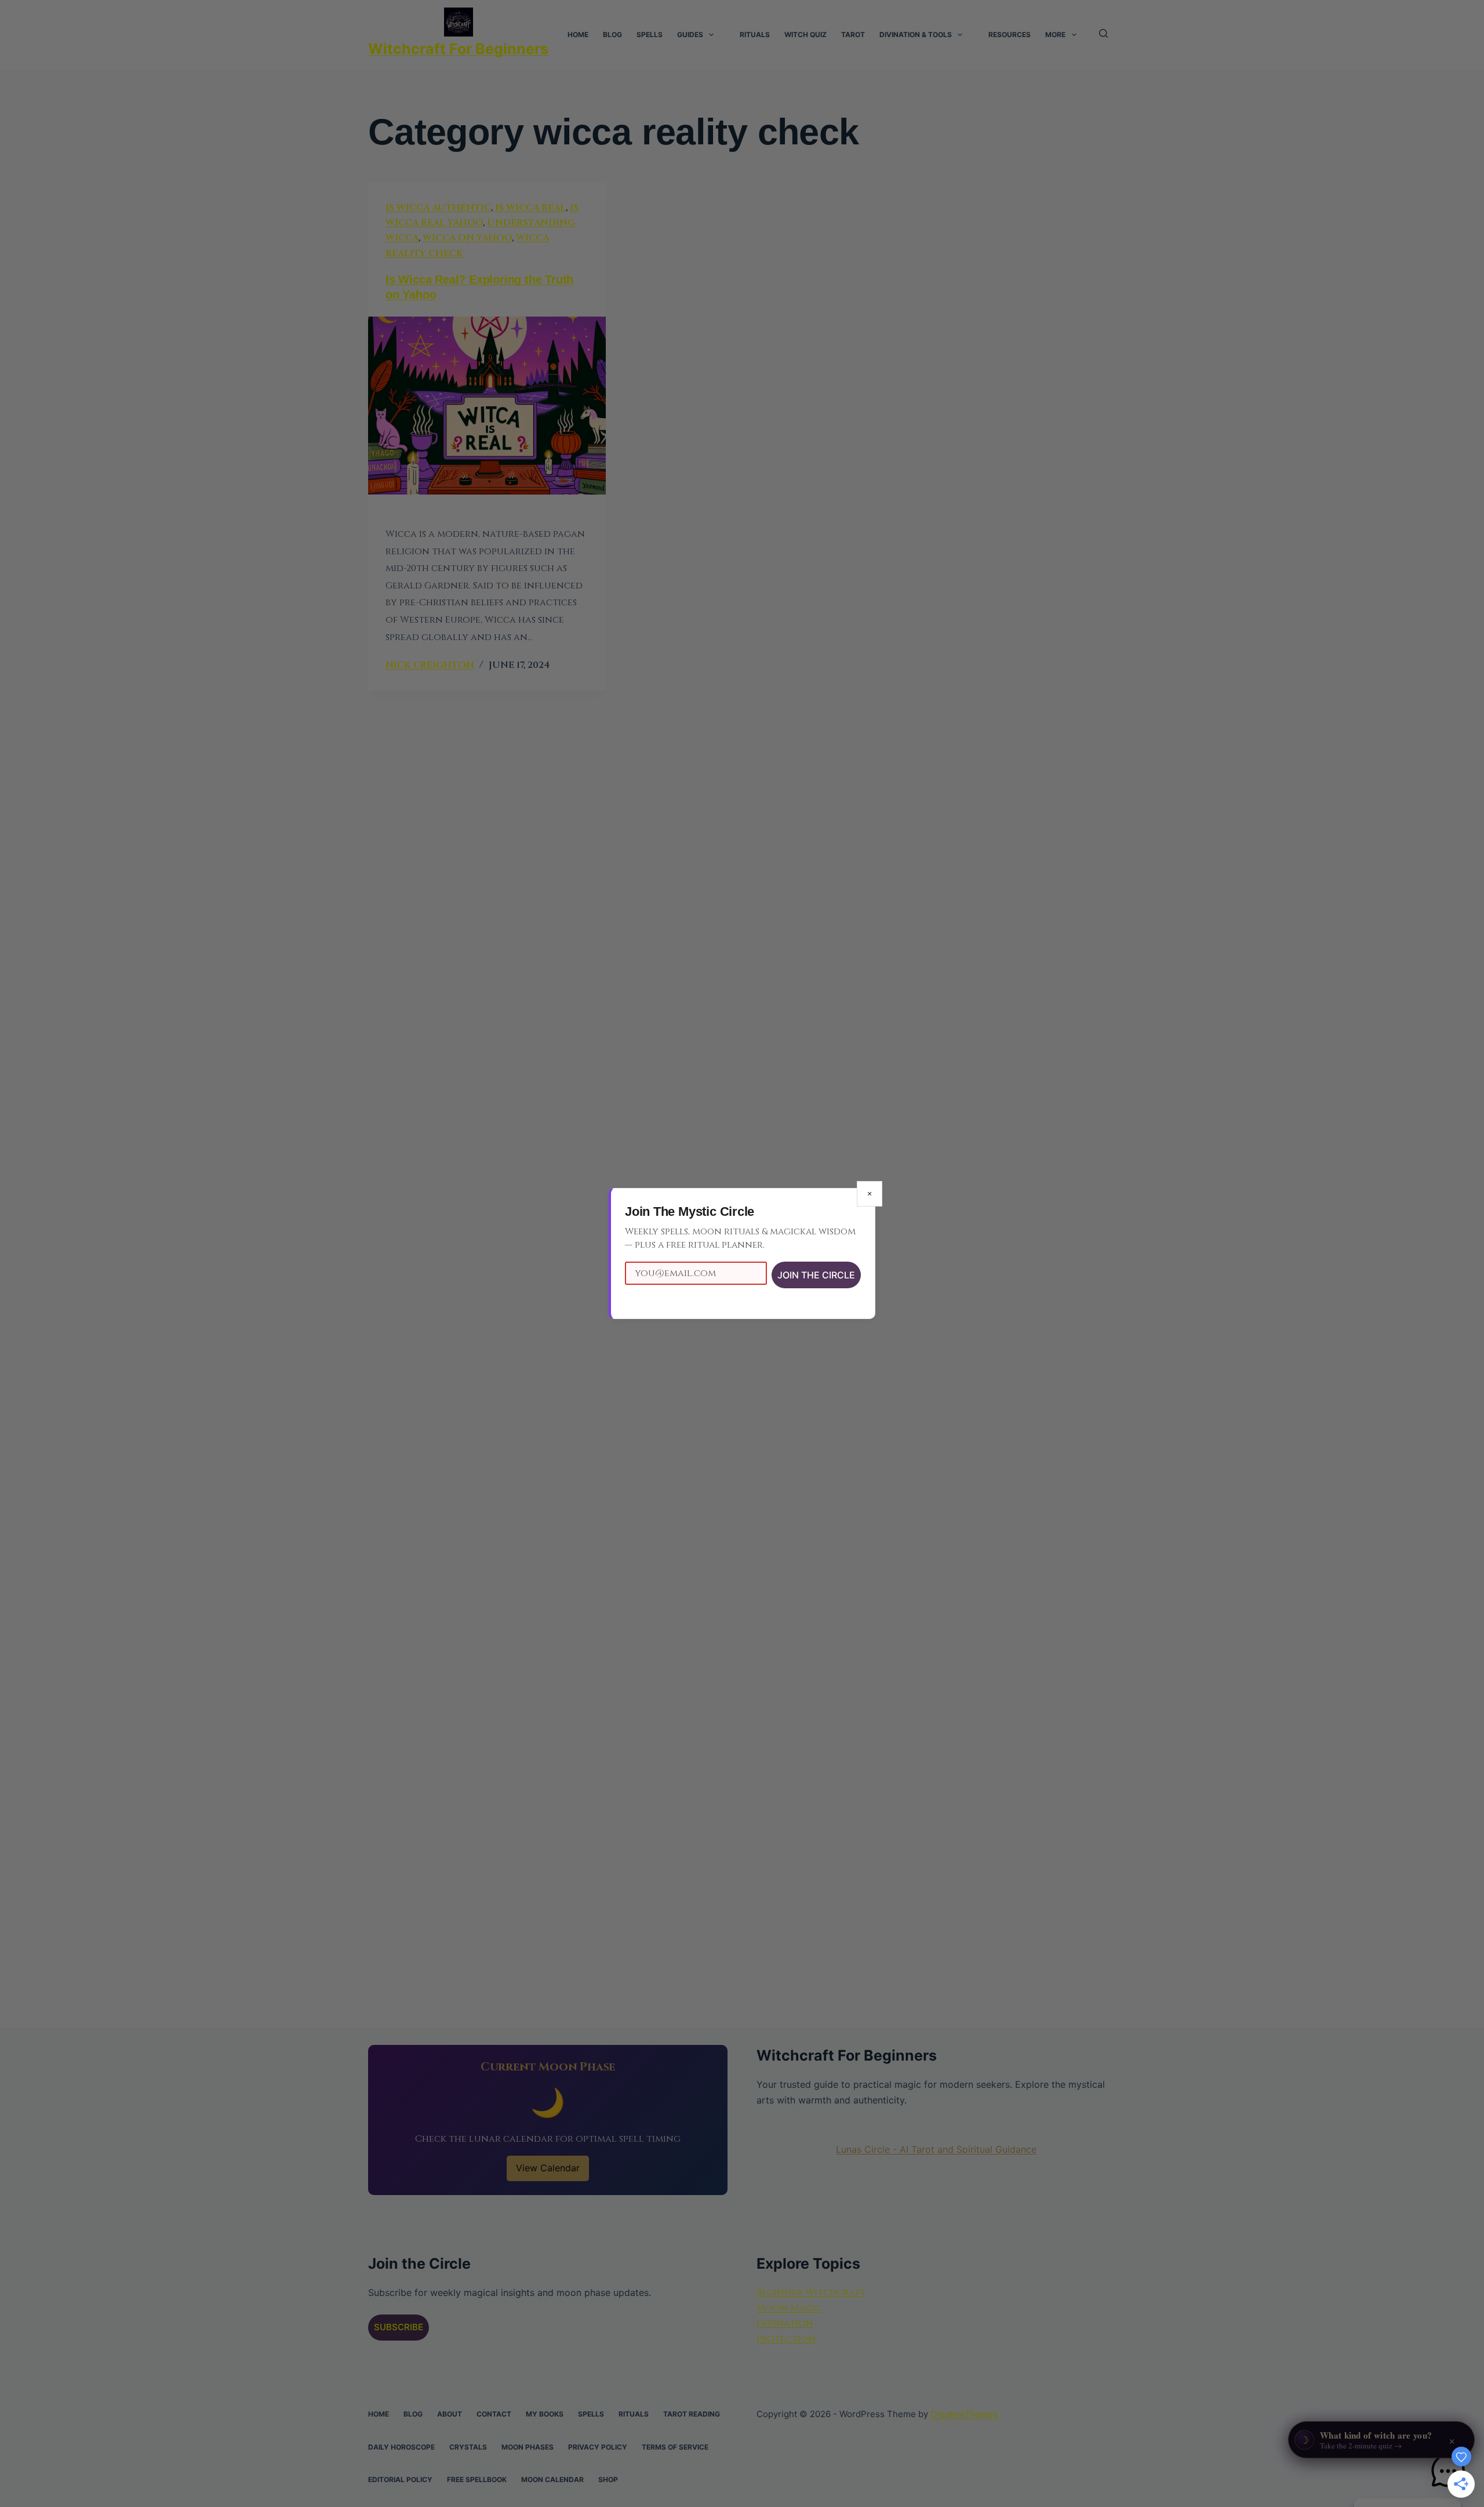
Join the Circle (816, 1275)
